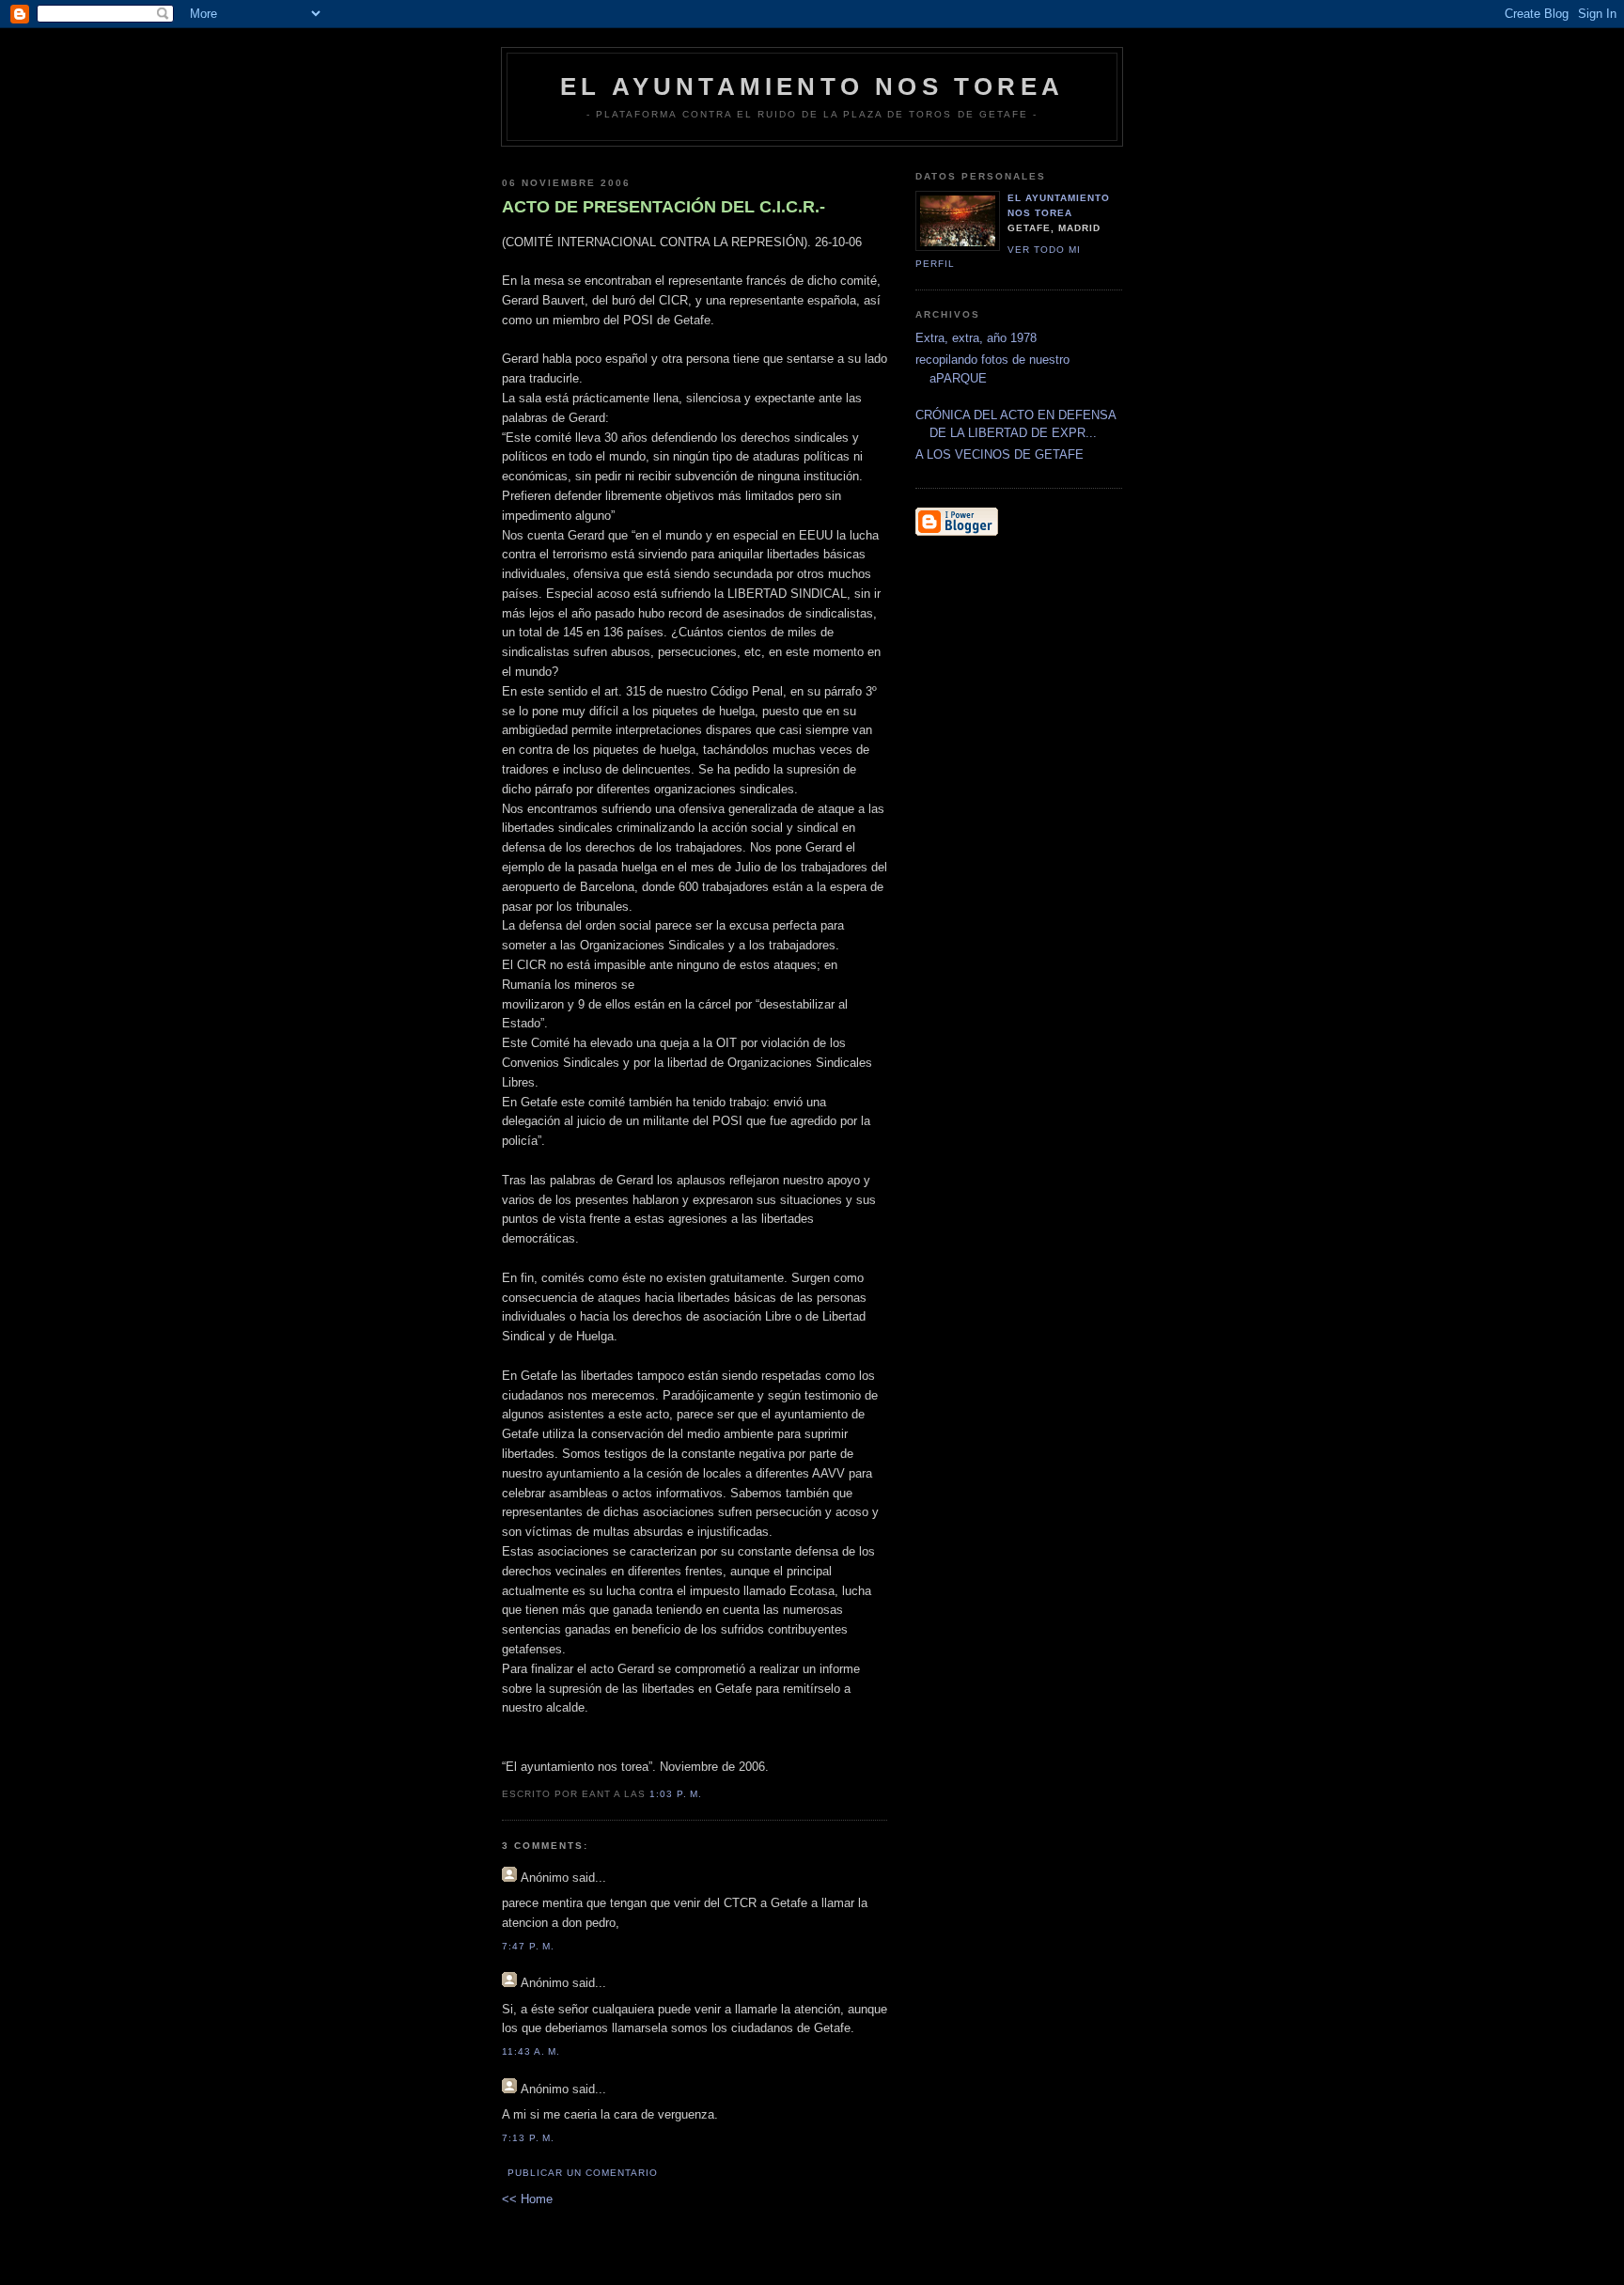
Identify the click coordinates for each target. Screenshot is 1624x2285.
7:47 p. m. (528, 1946)
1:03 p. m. (676, 1794)
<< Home (527, 2199)
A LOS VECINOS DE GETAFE (999, 454)
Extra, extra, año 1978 (976, 338)
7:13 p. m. (528, 2138)
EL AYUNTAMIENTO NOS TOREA (812, 86)
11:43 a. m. (531, 2051)
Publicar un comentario (583, 2173)
